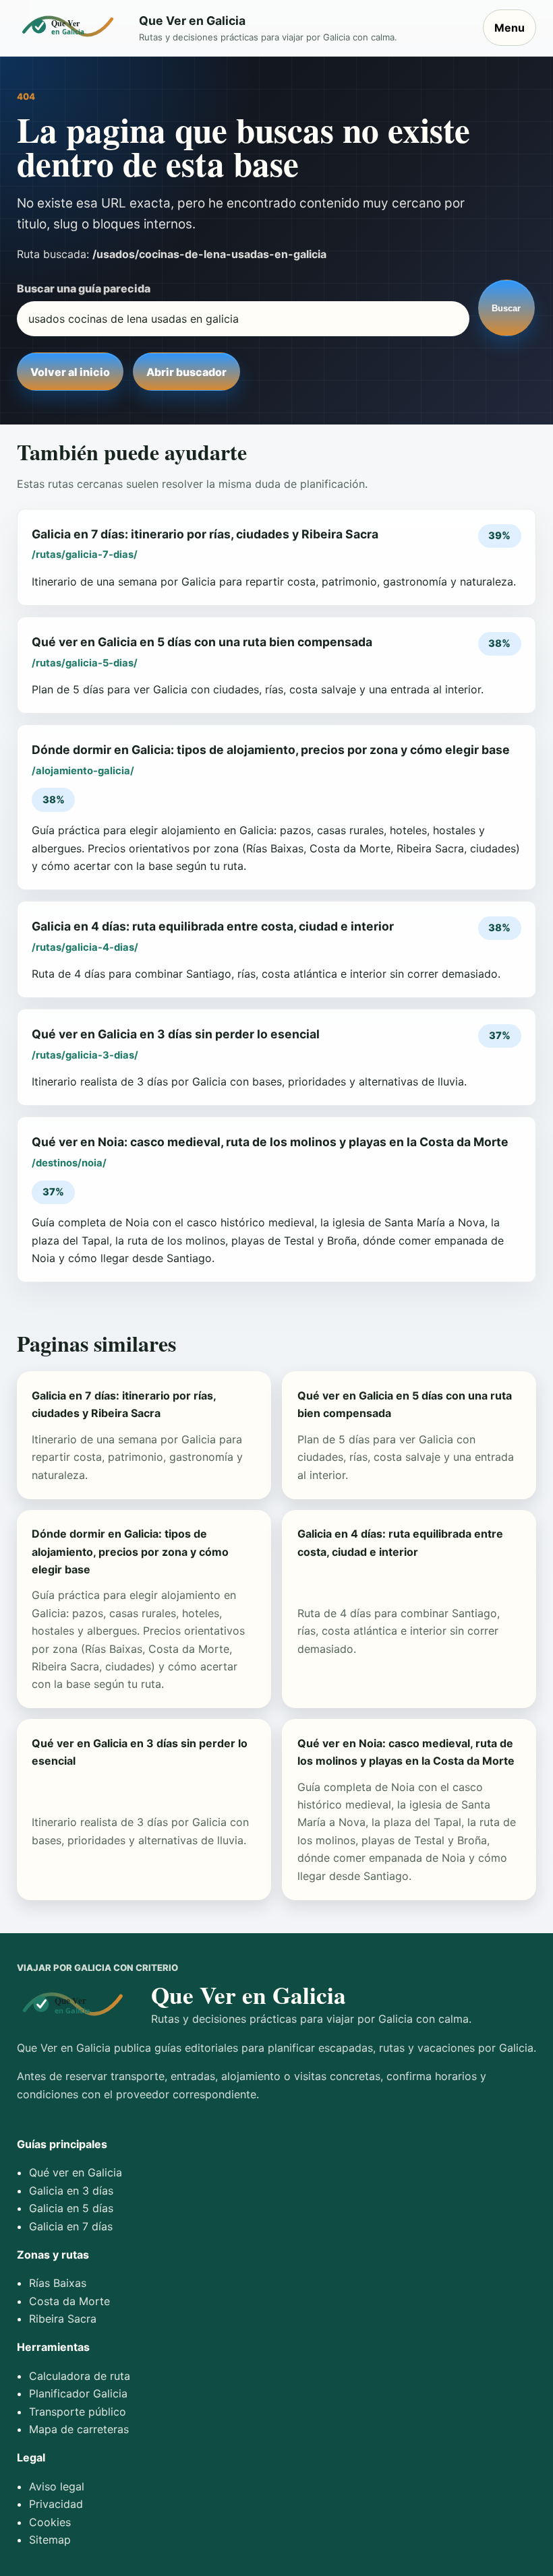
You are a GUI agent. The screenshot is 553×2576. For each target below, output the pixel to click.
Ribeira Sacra (63, 2319)
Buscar (506, 308)
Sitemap (50, 2540)
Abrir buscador (186, 372)
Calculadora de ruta (80, 2376)
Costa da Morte (69, 2301)
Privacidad (56, 2504)
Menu (510, 28)
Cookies (50, 2522)
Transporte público (78, 2412)
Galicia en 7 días (71, 2226)
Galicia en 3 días (71, 2191)
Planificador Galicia (78, 2393)
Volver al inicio (70, 372)
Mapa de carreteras (79, 2429)
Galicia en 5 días (71, 2208)
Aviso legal (57, 2486)
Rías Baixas (58, 2283)
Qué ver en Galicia (76, 2172)
